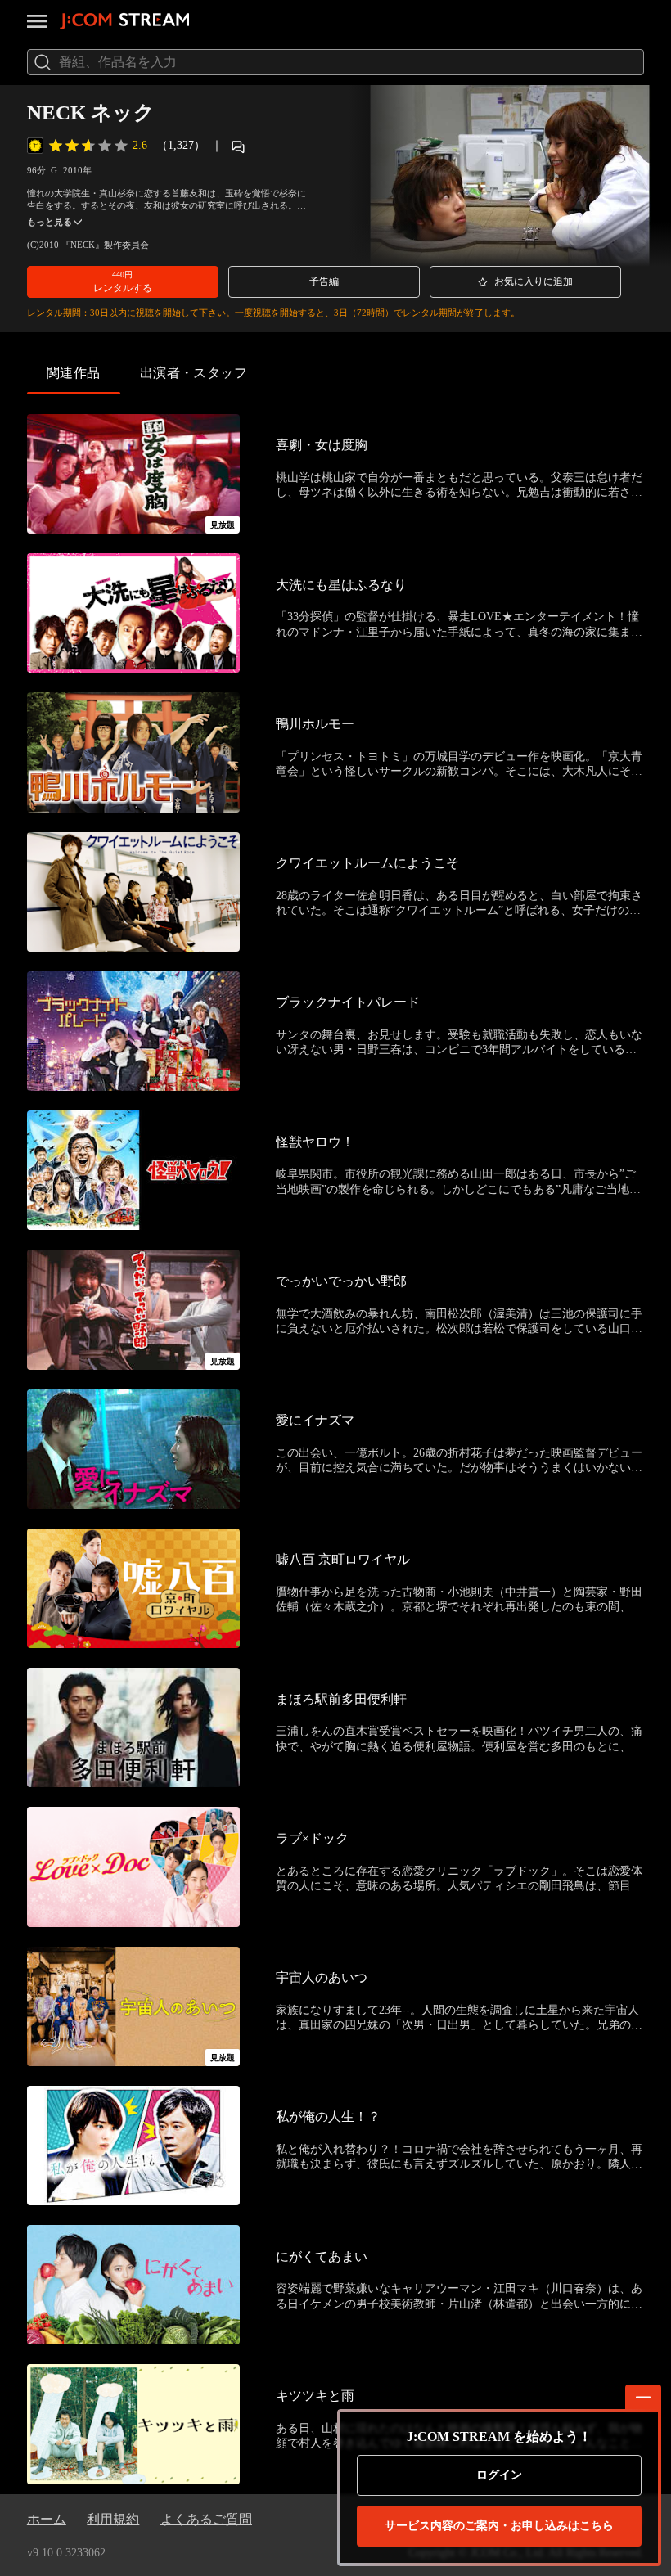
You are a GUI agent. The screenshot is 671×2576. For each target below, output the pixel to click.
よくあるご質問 (206, 2519)
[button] (123, 281)
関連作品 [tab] (74, 373)
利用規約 (113, 2519)
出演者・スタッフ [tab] (194, 373)
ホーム (47, 2519)
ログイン (499, 2475)
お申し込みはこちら (499, 2526)
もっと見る (50, 222)
